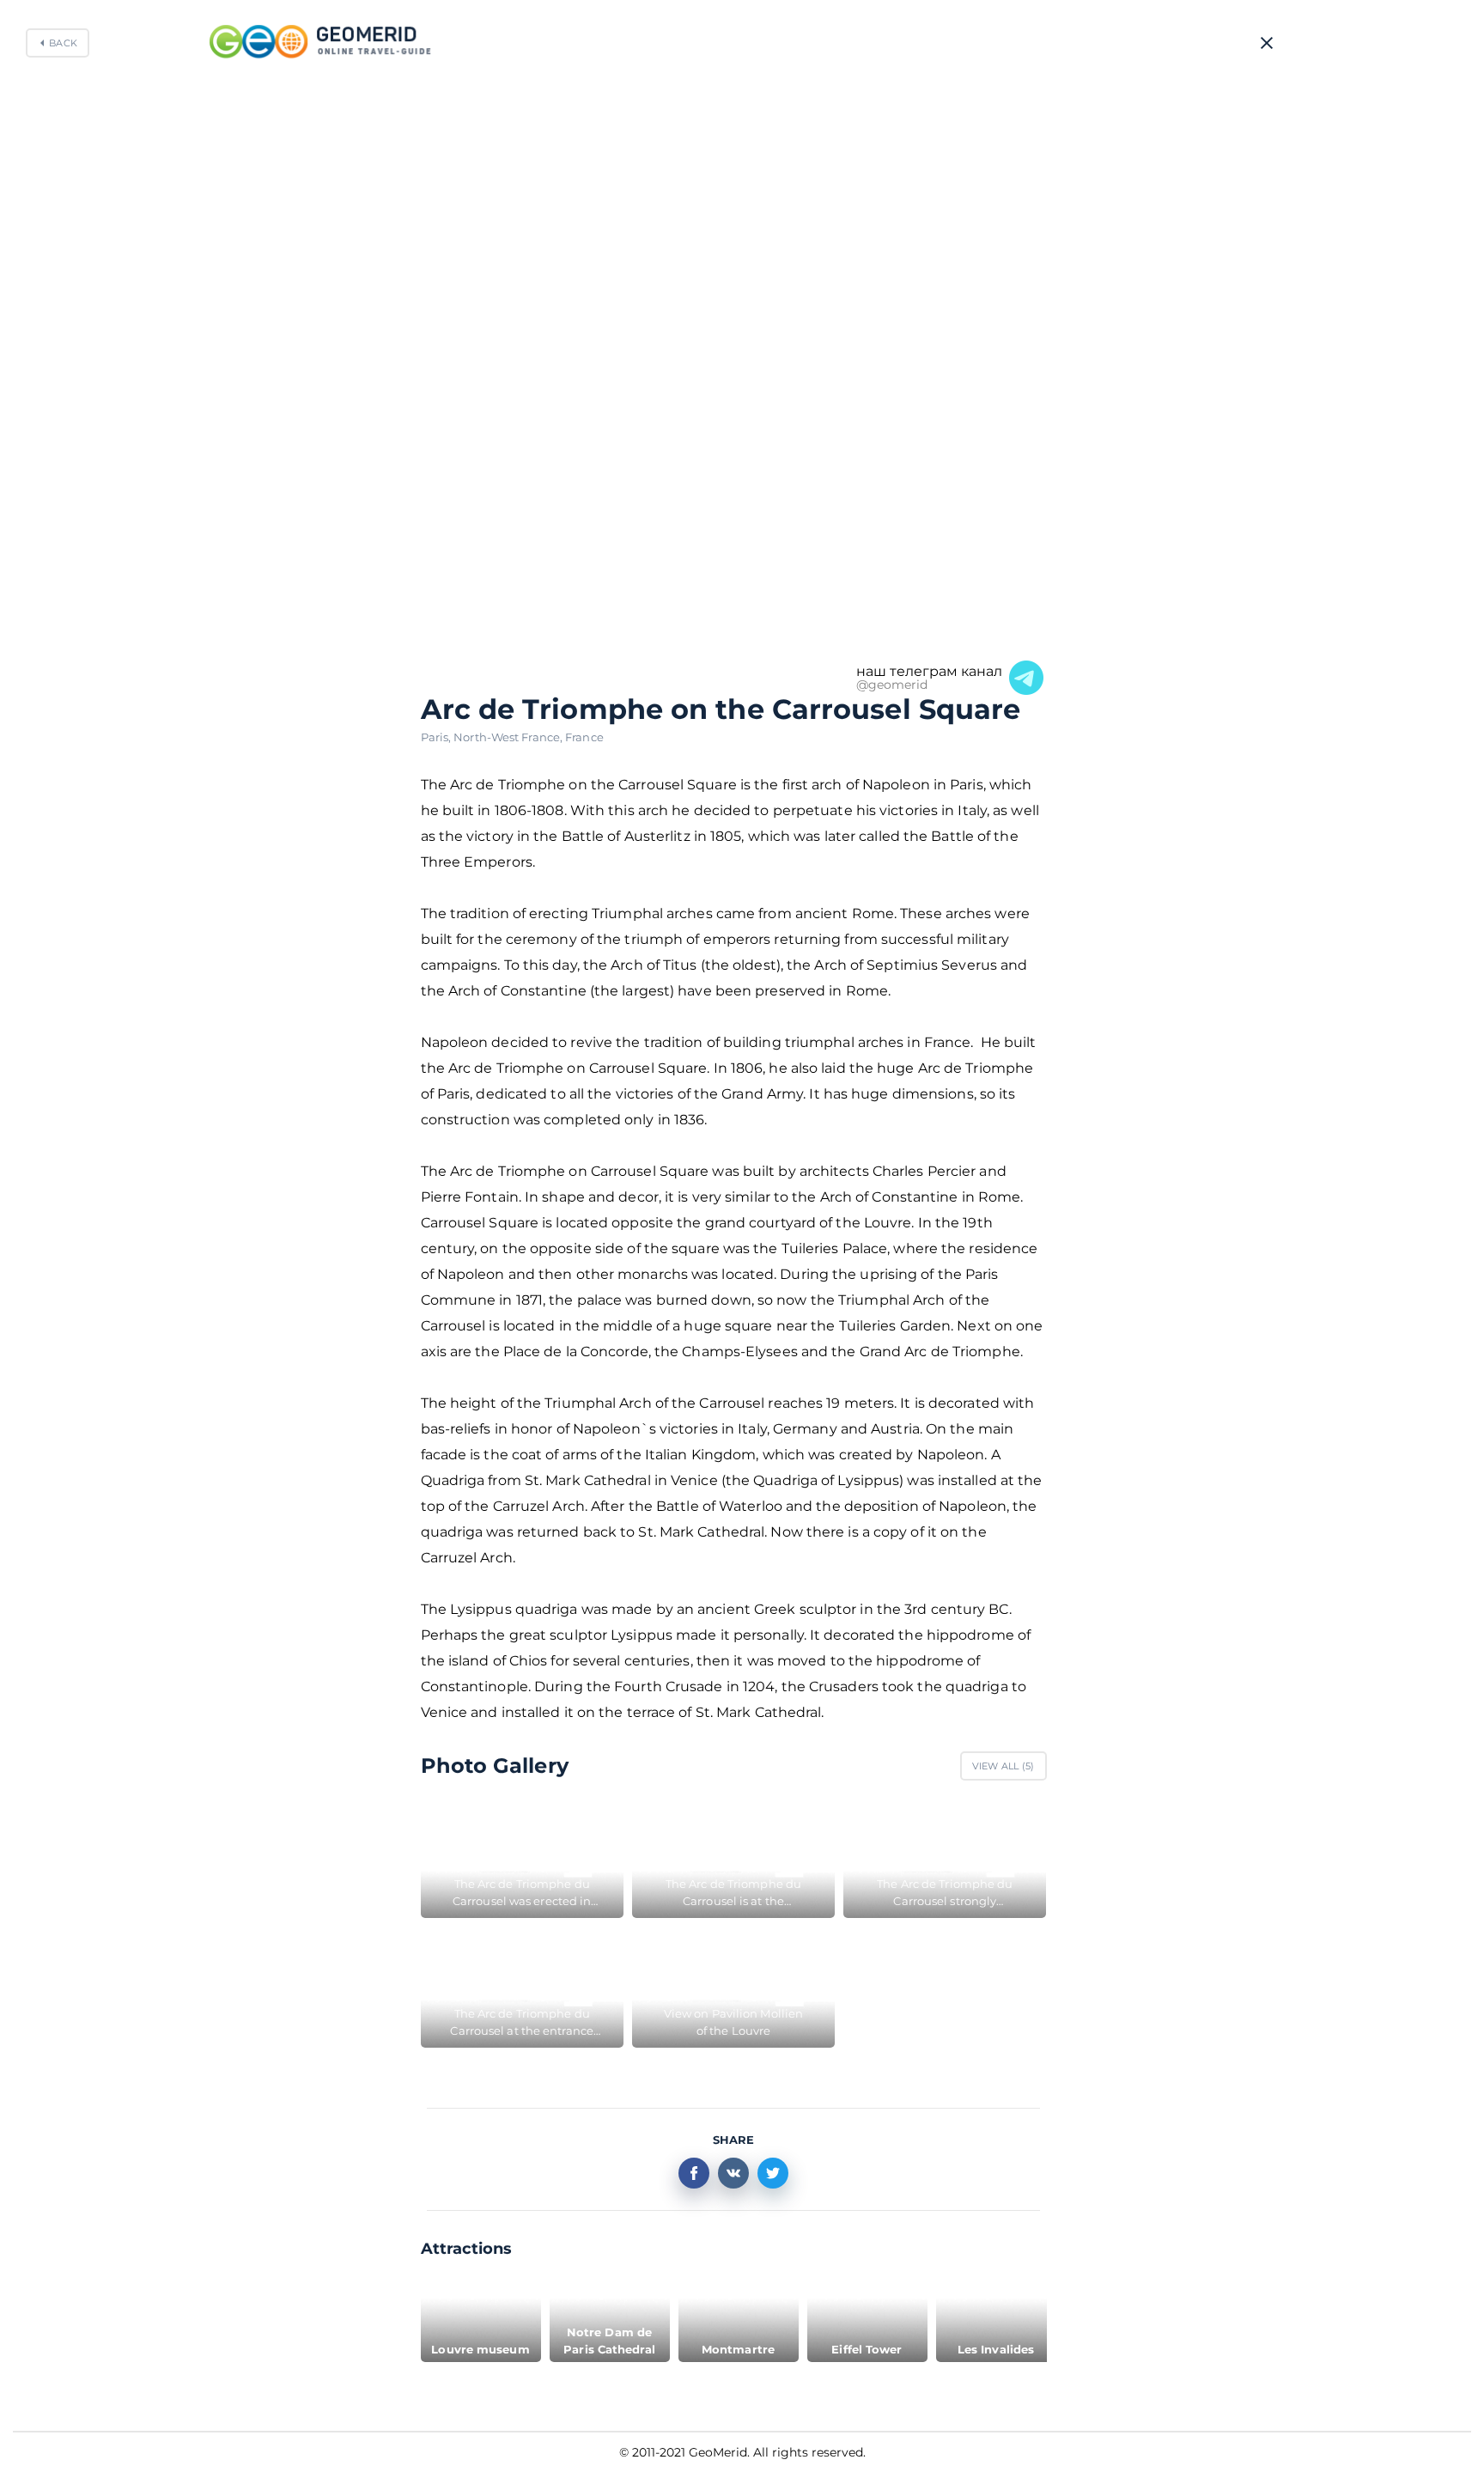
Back (63, 43)
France (584, 737)
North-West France (509, 737)
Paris (438, 737)
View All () (1004, 1766)
